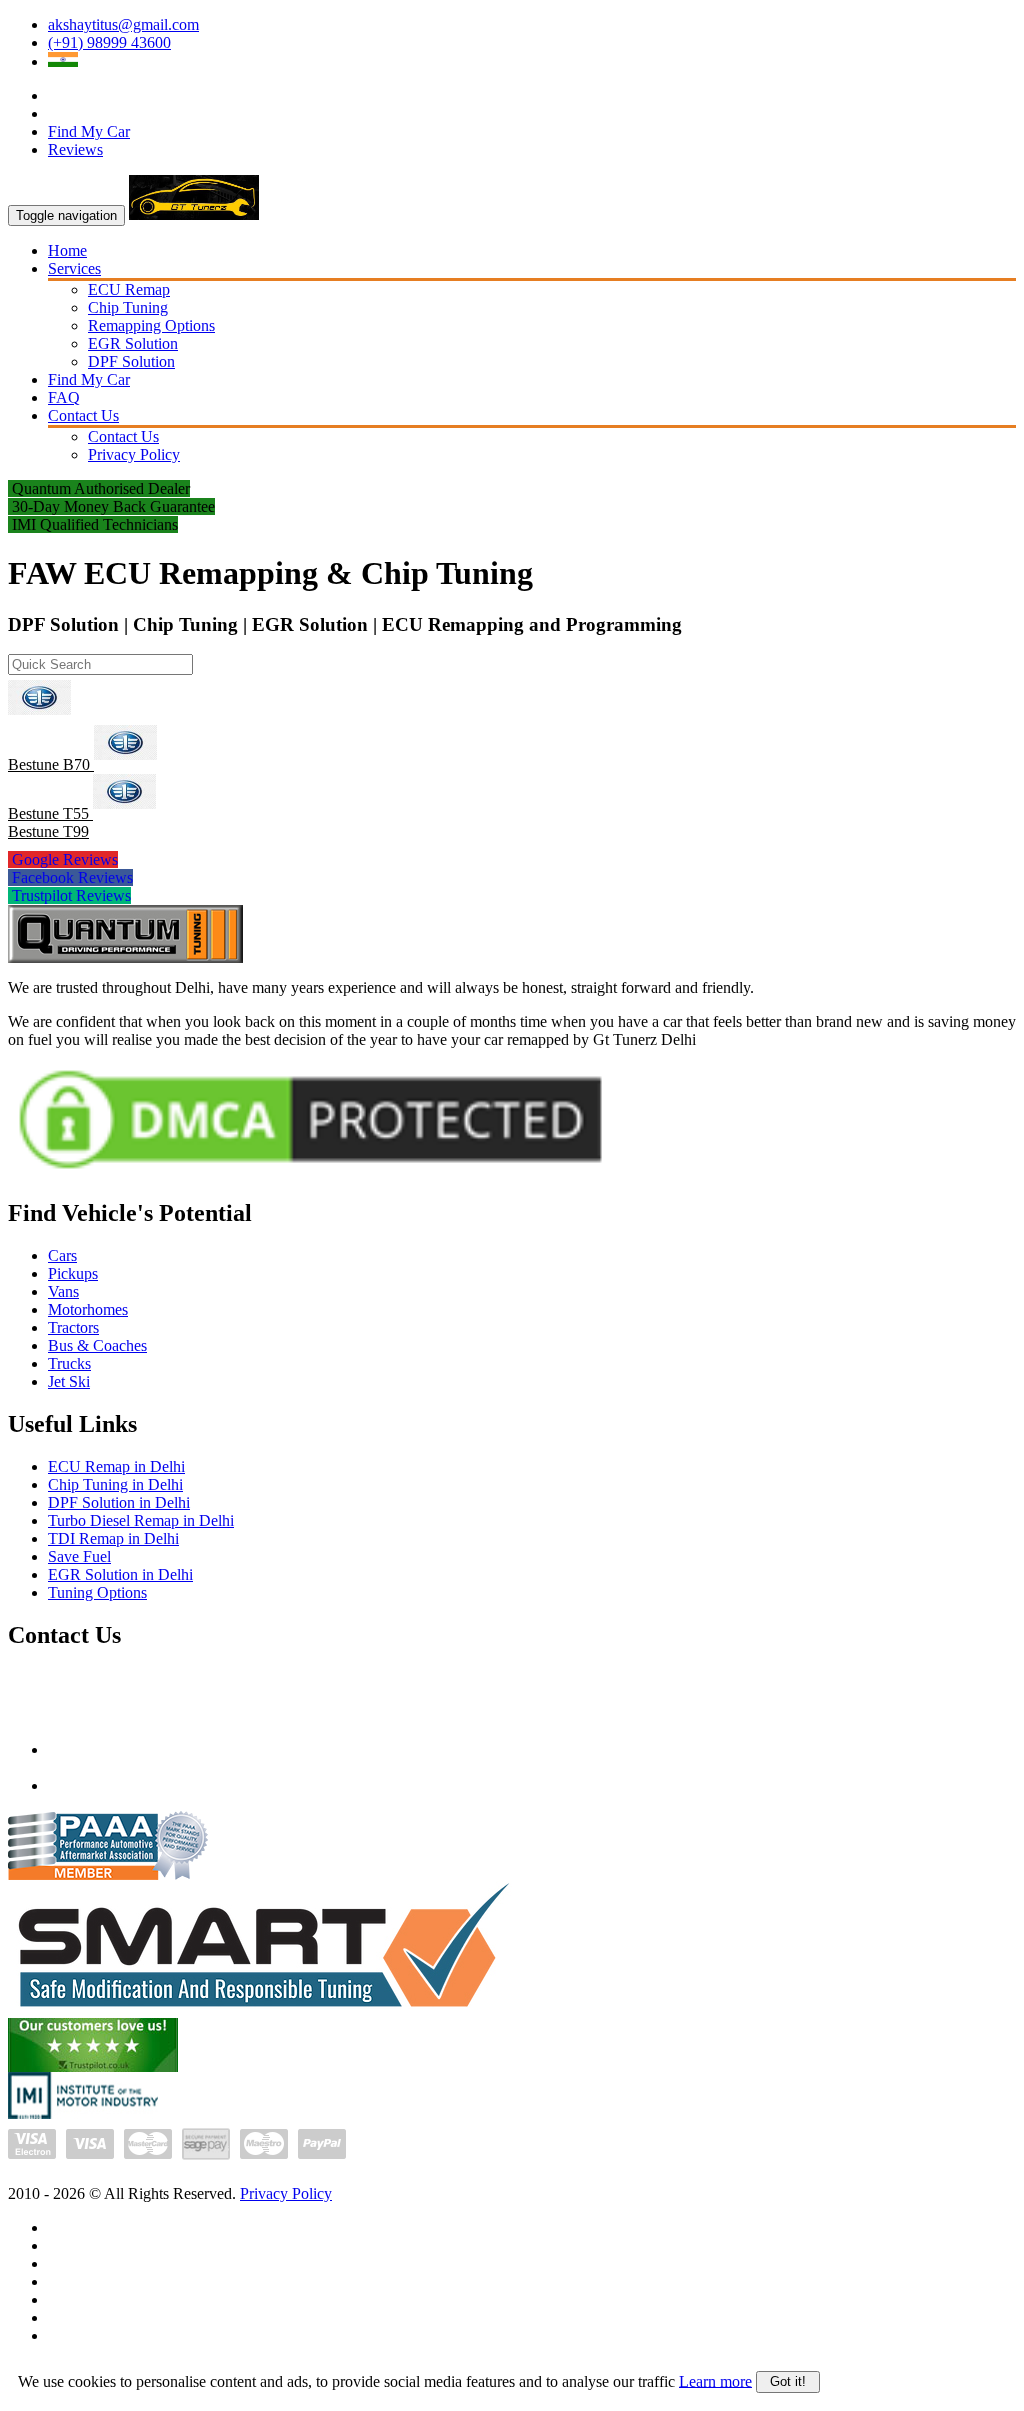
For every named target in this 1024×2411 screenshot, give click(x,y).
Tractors (73, 1327)
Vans (63, 1291)
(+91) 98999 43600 (109, 42)
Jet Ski (69, 1381)
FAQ (64, 397)
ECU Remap (129, 289)
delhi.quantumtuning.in (121, 1785)
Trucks (69, 1363)
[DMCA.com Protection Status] (310, 1174)
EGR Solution (133, 343)
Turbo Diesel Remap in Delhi (141, 1520)
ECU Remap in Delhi (116, 1466)
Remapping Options (151, 325)
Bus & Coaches (97, 1345)
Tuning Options (97, 1592)
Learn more (715, 2380)
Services (74, 268)
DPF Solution (131, 361)
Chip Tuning (128, 307)
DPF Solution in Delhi (119, 1502)
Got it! (788, 2381)
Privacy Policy (134, 454)
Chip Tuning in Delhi (115, 1484)
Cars (62, 1255)
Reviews (75, 149)
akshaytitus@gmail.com (123, 24)
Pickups (73, 1273)
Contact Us (83, 415)
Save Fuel (79, 1556)
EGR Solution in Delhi (120, 1574)
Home (67, 250)
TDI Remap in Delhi (113, 1538)
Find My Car (89, 131)
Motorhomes (88, 1309)
